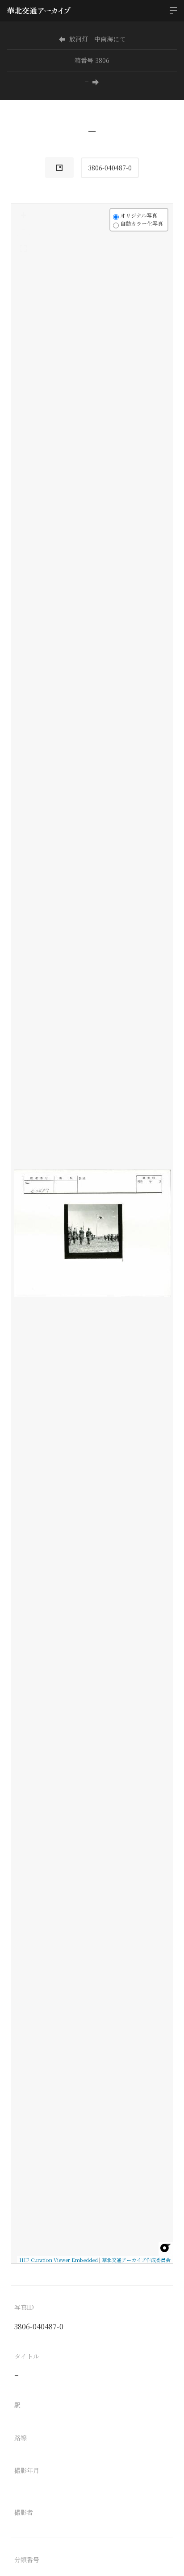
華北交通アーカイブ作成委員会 (136, 2260)
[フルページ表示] (23, 248)
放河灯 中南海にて (97, 39)
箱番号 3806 (92, 60)
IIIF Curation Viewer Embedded (59, 2260)
